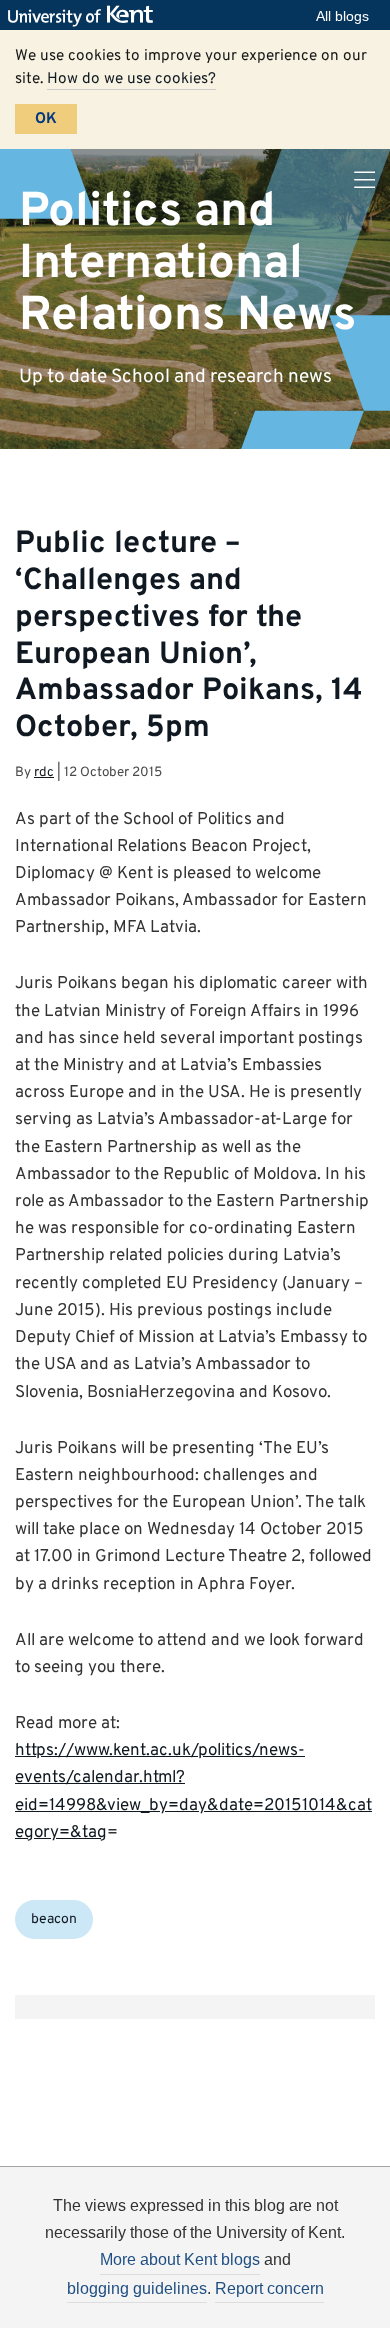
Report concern (269, 2288)
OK (46, 119)
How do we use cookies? (131, 79)
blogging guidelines (137, 2288)
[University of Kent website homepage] (85, 16)
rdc (44, 772)
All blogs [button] (342, 16)
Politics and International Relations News (187, 263)
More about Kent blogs (180, 2259)
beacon (54, 1919)
